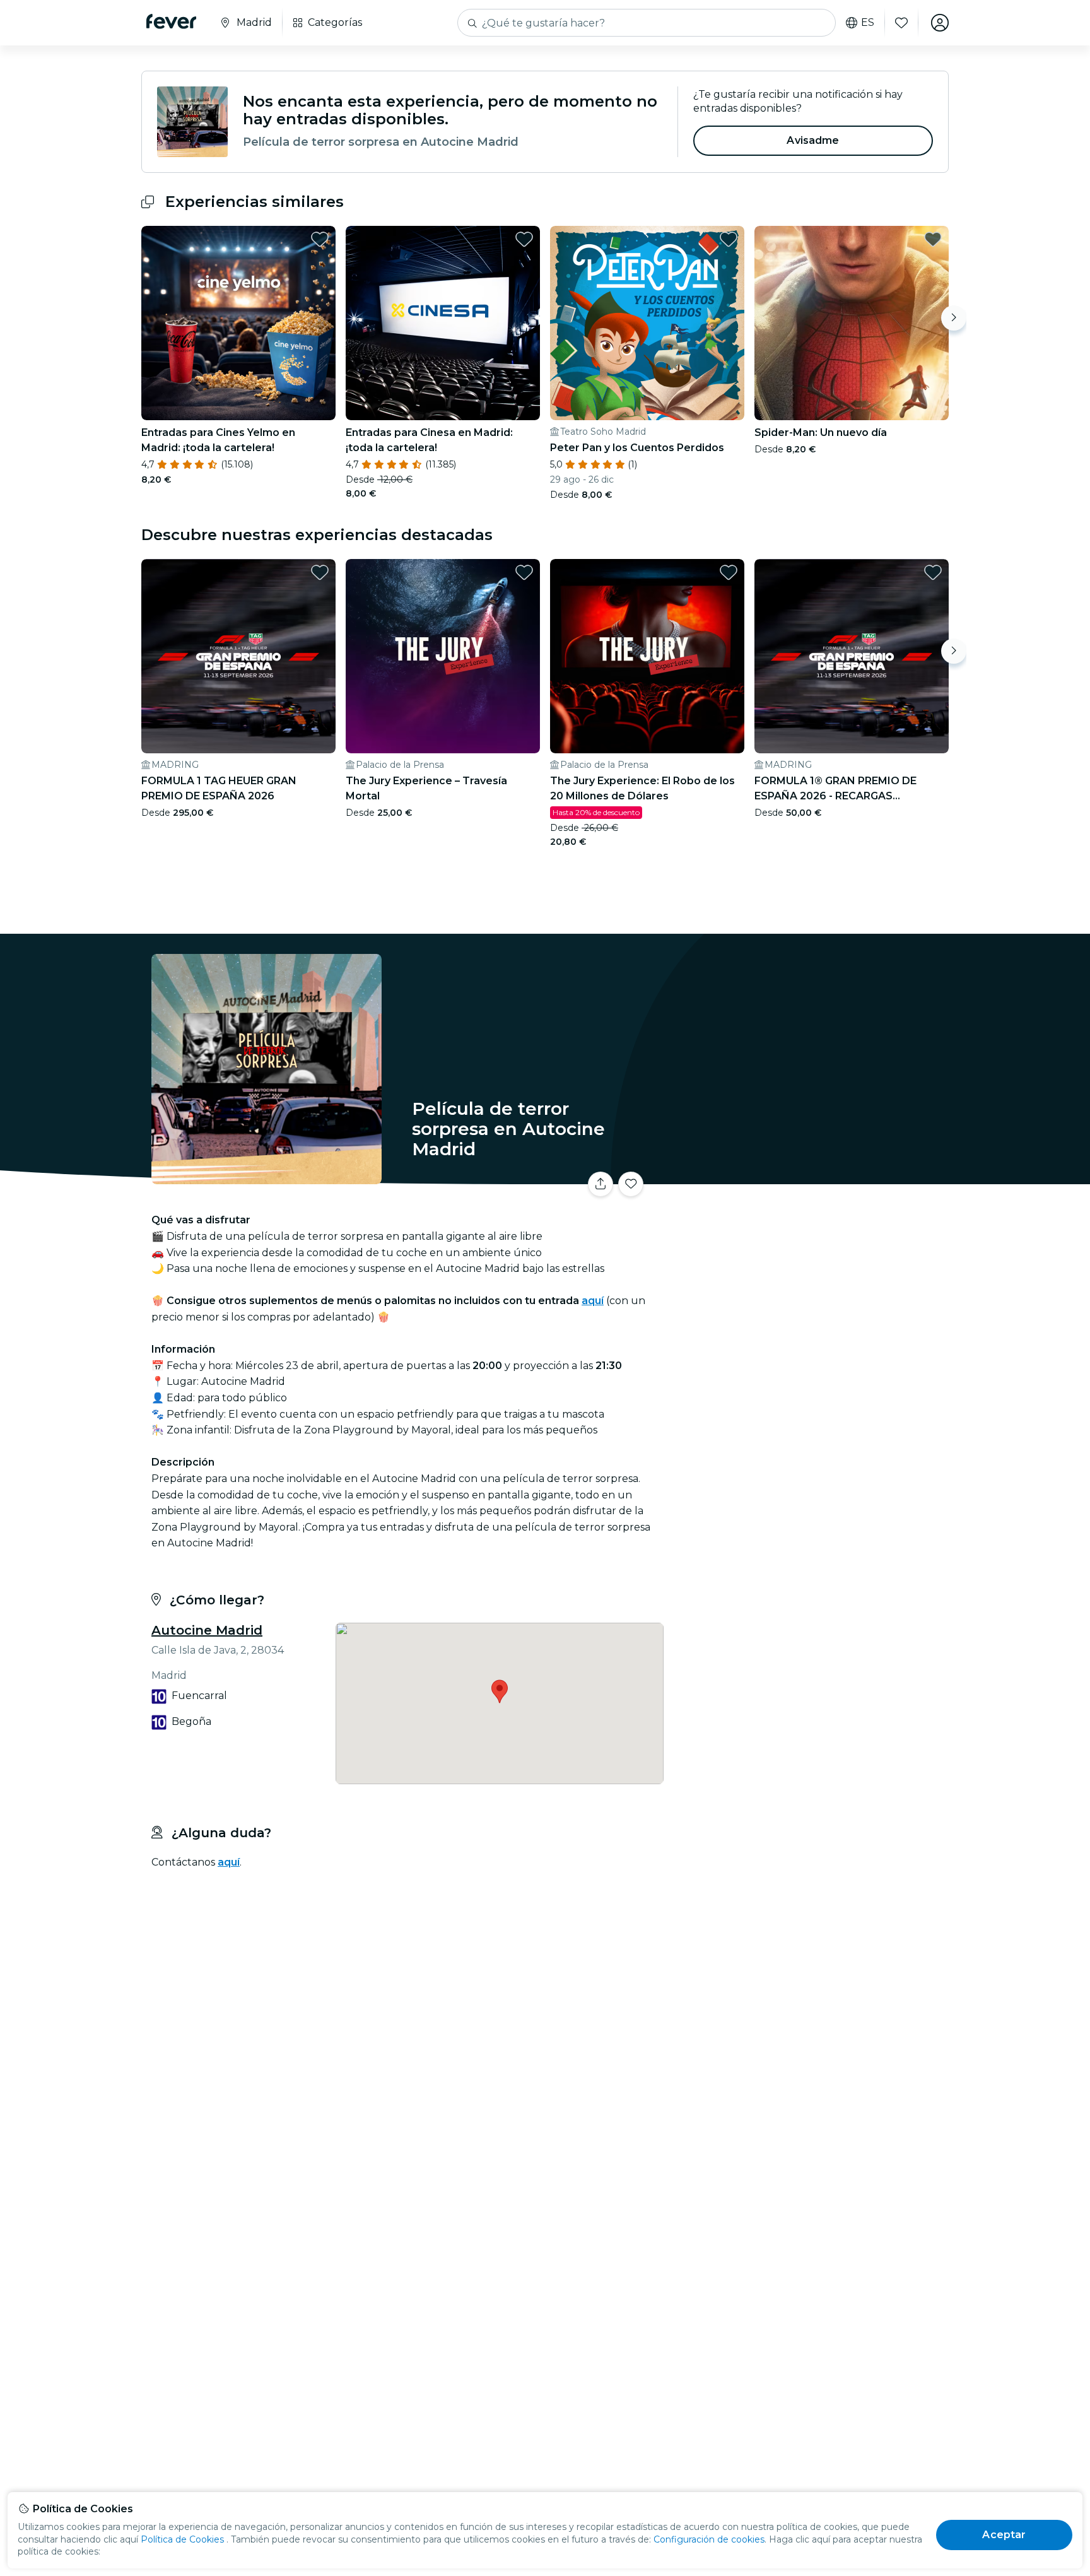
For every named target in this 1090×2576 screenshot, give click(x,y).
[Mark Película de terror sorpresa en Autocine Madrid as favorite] (631, 1184)
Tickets (809, 1176)
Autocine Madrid (207, 1630)
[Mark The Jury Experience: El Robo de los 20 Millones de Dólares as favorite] (729, 572)
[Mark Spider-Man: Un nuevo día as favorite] (933, 239)
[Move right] (954, 318)
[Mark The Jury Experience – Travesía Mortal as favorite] (524, 572)
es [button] (868, 23)
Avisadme (813, 140)
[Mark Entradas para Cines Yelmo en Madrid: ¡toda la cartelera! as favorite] (320, 239)
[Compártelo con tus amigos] (601, 1184)
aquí (229, 1862)
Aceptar (1004, 2535)
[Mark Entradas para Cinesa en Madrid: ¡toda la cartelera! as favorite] (524, 239)
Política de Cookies (182, 2539)
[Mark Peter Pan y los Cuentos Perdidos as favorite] (729, 239)
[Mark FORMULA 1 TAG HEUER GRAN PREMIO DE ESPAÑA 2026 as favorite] (320, 572)
